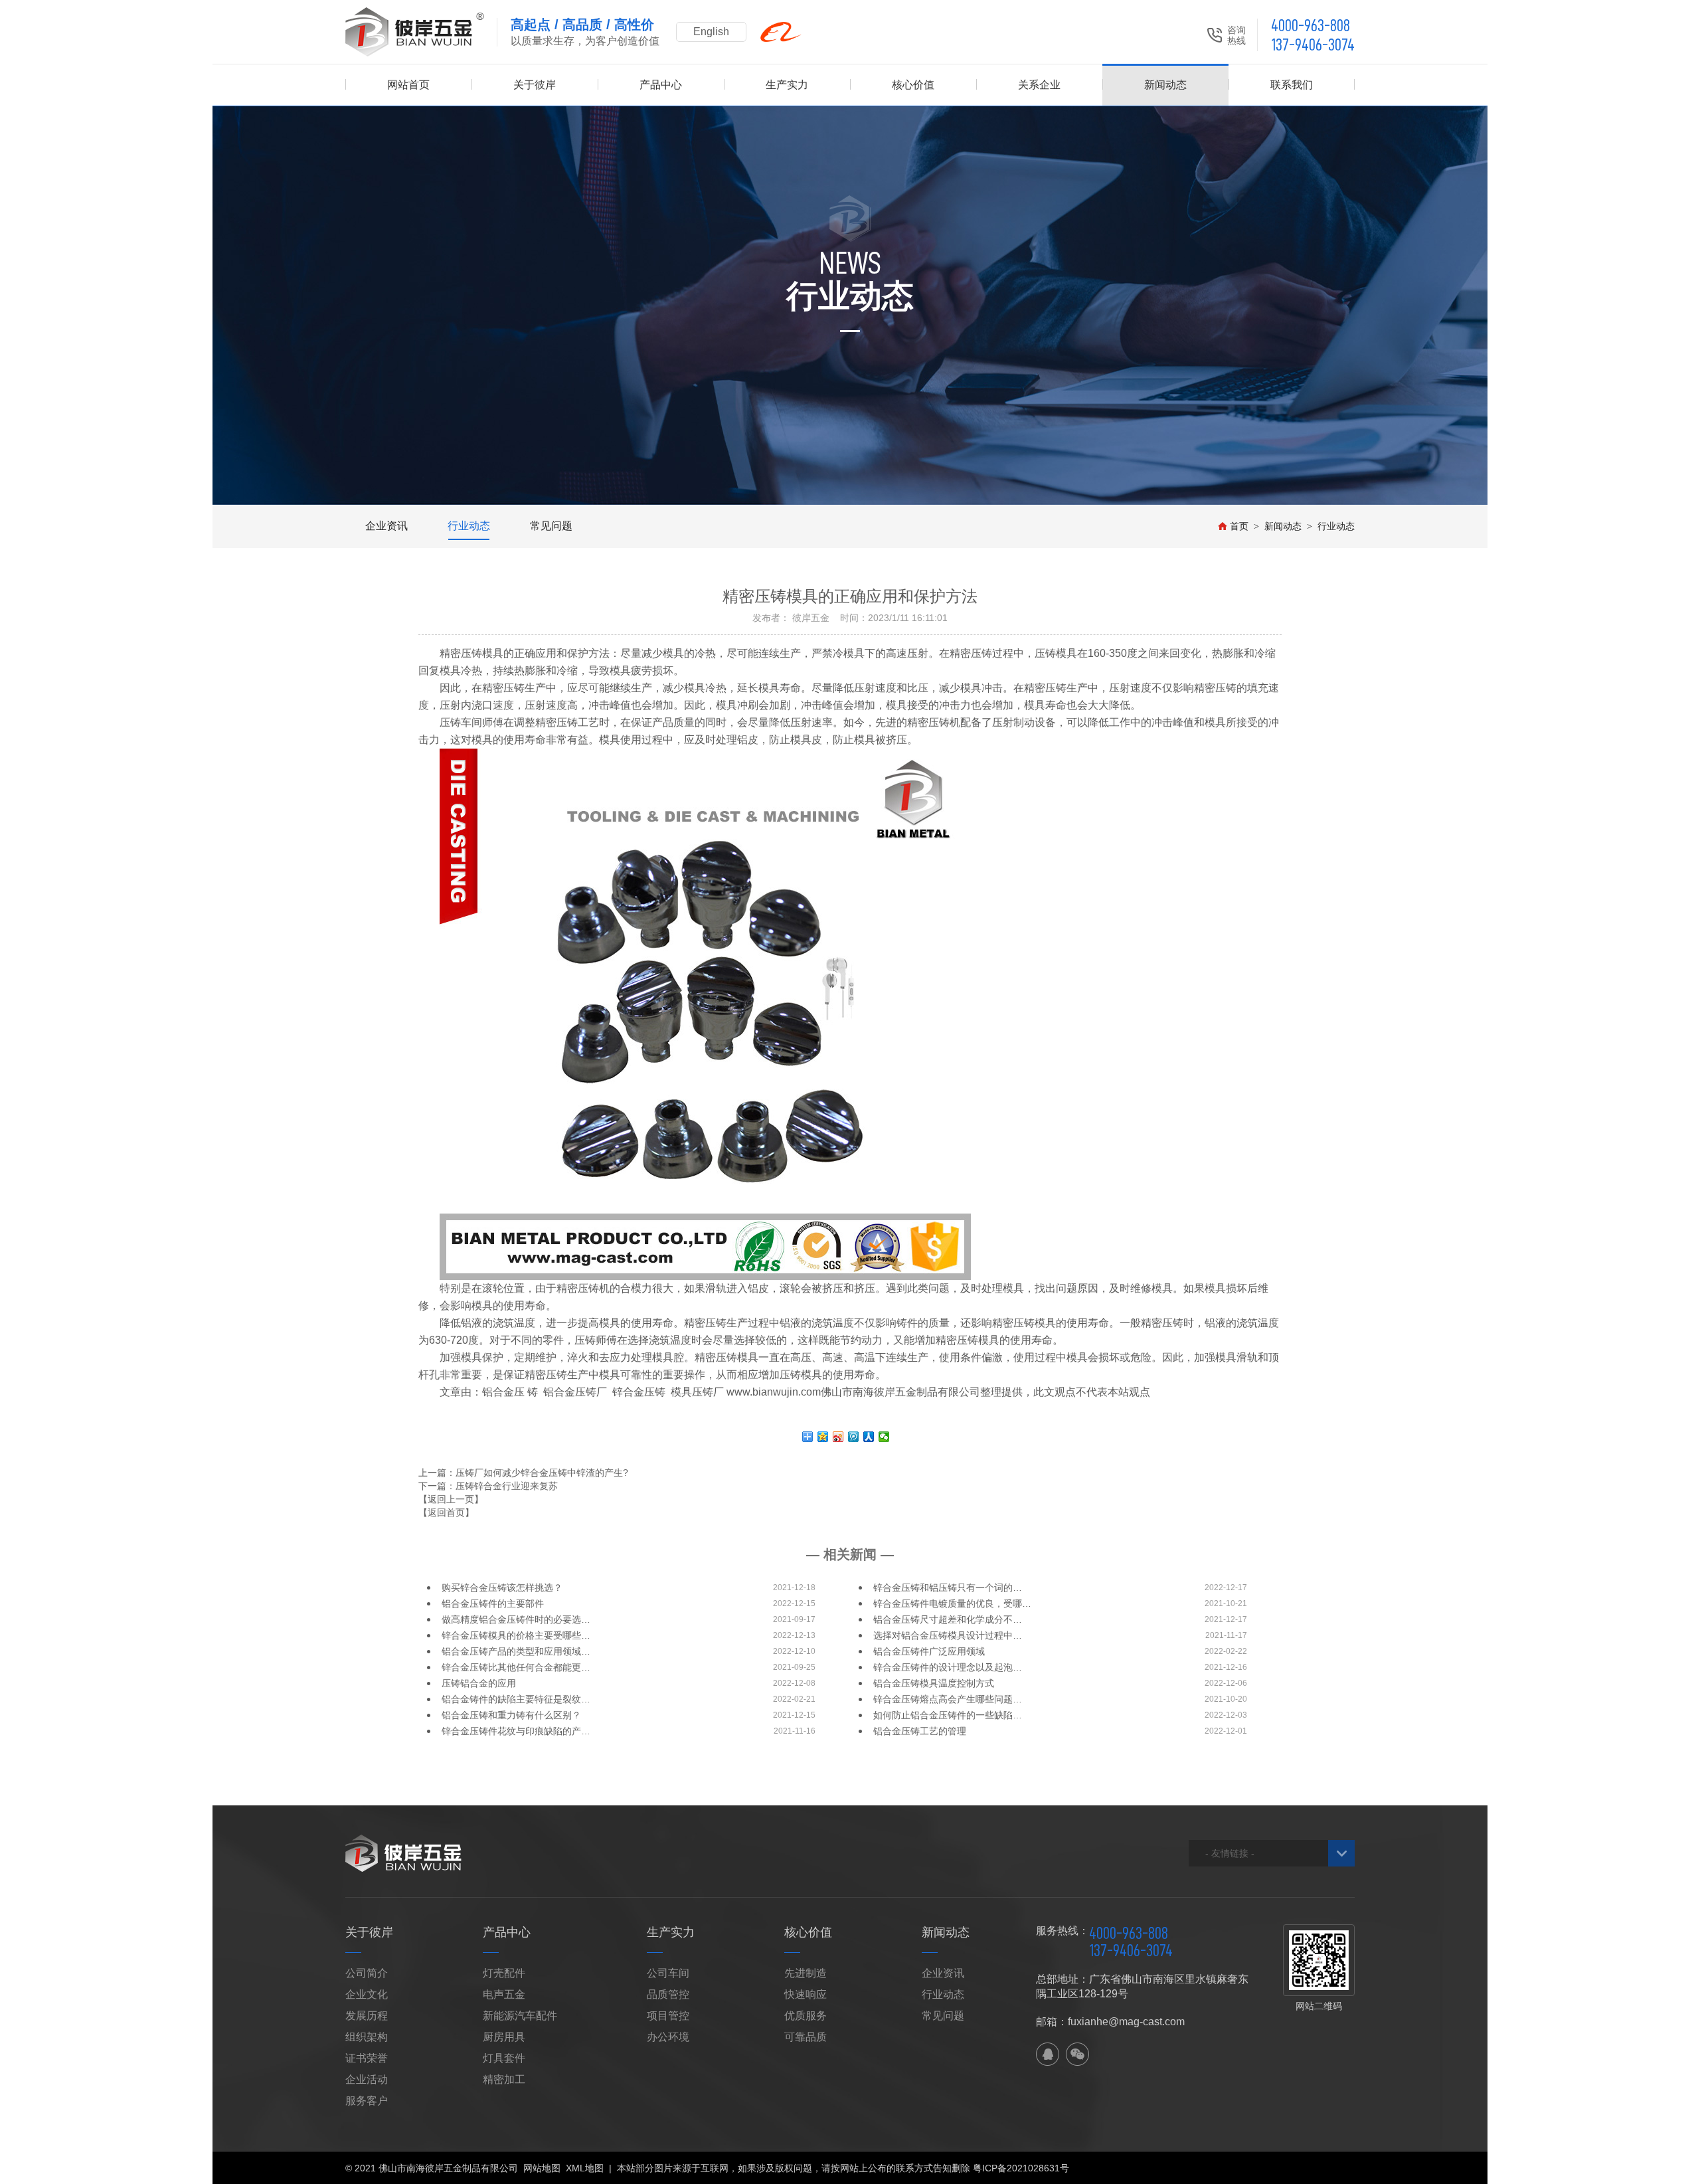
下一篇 (488, 1486)
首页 (1239, 526)
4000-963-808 (1311, 26)
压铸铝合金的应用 (479, 1683)
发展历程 (367, 2016)
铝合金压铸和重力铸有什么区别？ (511, 1715)
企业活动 (367, 2079)
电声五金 (504, 1994)
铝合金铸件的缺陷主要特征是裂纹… (516, 1699)
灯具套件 (504, 2058)
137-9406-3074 (1313, 45)
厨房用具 (504, 2037)
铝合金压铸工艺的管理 (920, 1731)
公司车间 (668, 1973)
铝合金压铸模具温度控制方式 (934, 1683)
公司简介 (367, 1973)
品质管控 (668, 1994)
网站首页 (408, 85)
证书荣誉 (367, 2058)
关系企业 (1039, 85)
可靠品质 (806, 2037)
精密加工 (504, 2079)
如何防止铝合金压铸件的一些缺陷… (948, 1715)
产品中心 (661, 85)
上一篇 (523, 1473)
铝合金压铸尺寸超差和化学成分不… (948, 1619)
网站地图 (542, 2168)
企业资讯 (386, 526)
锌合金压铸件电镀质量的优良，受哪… (952, 1603)
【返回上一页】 (451, 1499)
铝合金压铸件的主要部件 (493, 1603)
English (711, 32)
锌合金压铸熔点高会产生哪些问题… (948, 1699)
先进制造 (806, 1973)
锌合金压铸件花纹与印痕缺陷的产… (516, 1731)
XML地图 (585, 2168)
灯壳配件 (504, 1973)
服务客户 (367, 2101)
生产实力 (787, 85)
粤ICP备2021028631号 (1021, 2168)
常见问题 (551, 526)
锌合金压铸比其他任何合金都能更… (516, 1667)
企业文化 (367, 1994)
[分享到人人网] (869, 1437)
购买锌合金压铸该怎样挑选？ (502, 1588)
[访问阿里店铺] (781, 32)
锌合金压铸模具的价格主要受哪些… (516, 1635)
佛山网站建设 (1281, 2168)
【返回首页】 (446, 1512)
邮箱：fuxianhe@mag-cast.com (1110, 2022)
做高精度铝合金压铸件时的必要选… (516, 1619)
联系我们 (1292, 85)
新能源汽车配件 (520, 2016)
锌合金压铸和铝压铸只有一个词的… (948, 1588)
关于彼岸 (535, 85)
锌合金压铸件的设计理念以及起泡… (948, 1667)
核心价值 (913, 85)
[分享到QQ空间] (823, 1437)
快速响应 (806, 1994)
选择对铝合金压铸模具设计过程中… (948, 1635)
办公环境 (668, 2037)
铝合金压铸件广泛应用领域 (929, 1651)
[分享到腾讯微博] (854, 1437)
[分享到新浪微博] (838, 1437)
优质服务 (806, 2016)
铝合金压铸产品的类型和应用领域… (516, 1651)
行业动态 (469, 526)
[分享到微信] (884, 1437)
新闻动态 (1165, 85)
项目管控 (668, 2016)
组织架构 (367, 2037)
